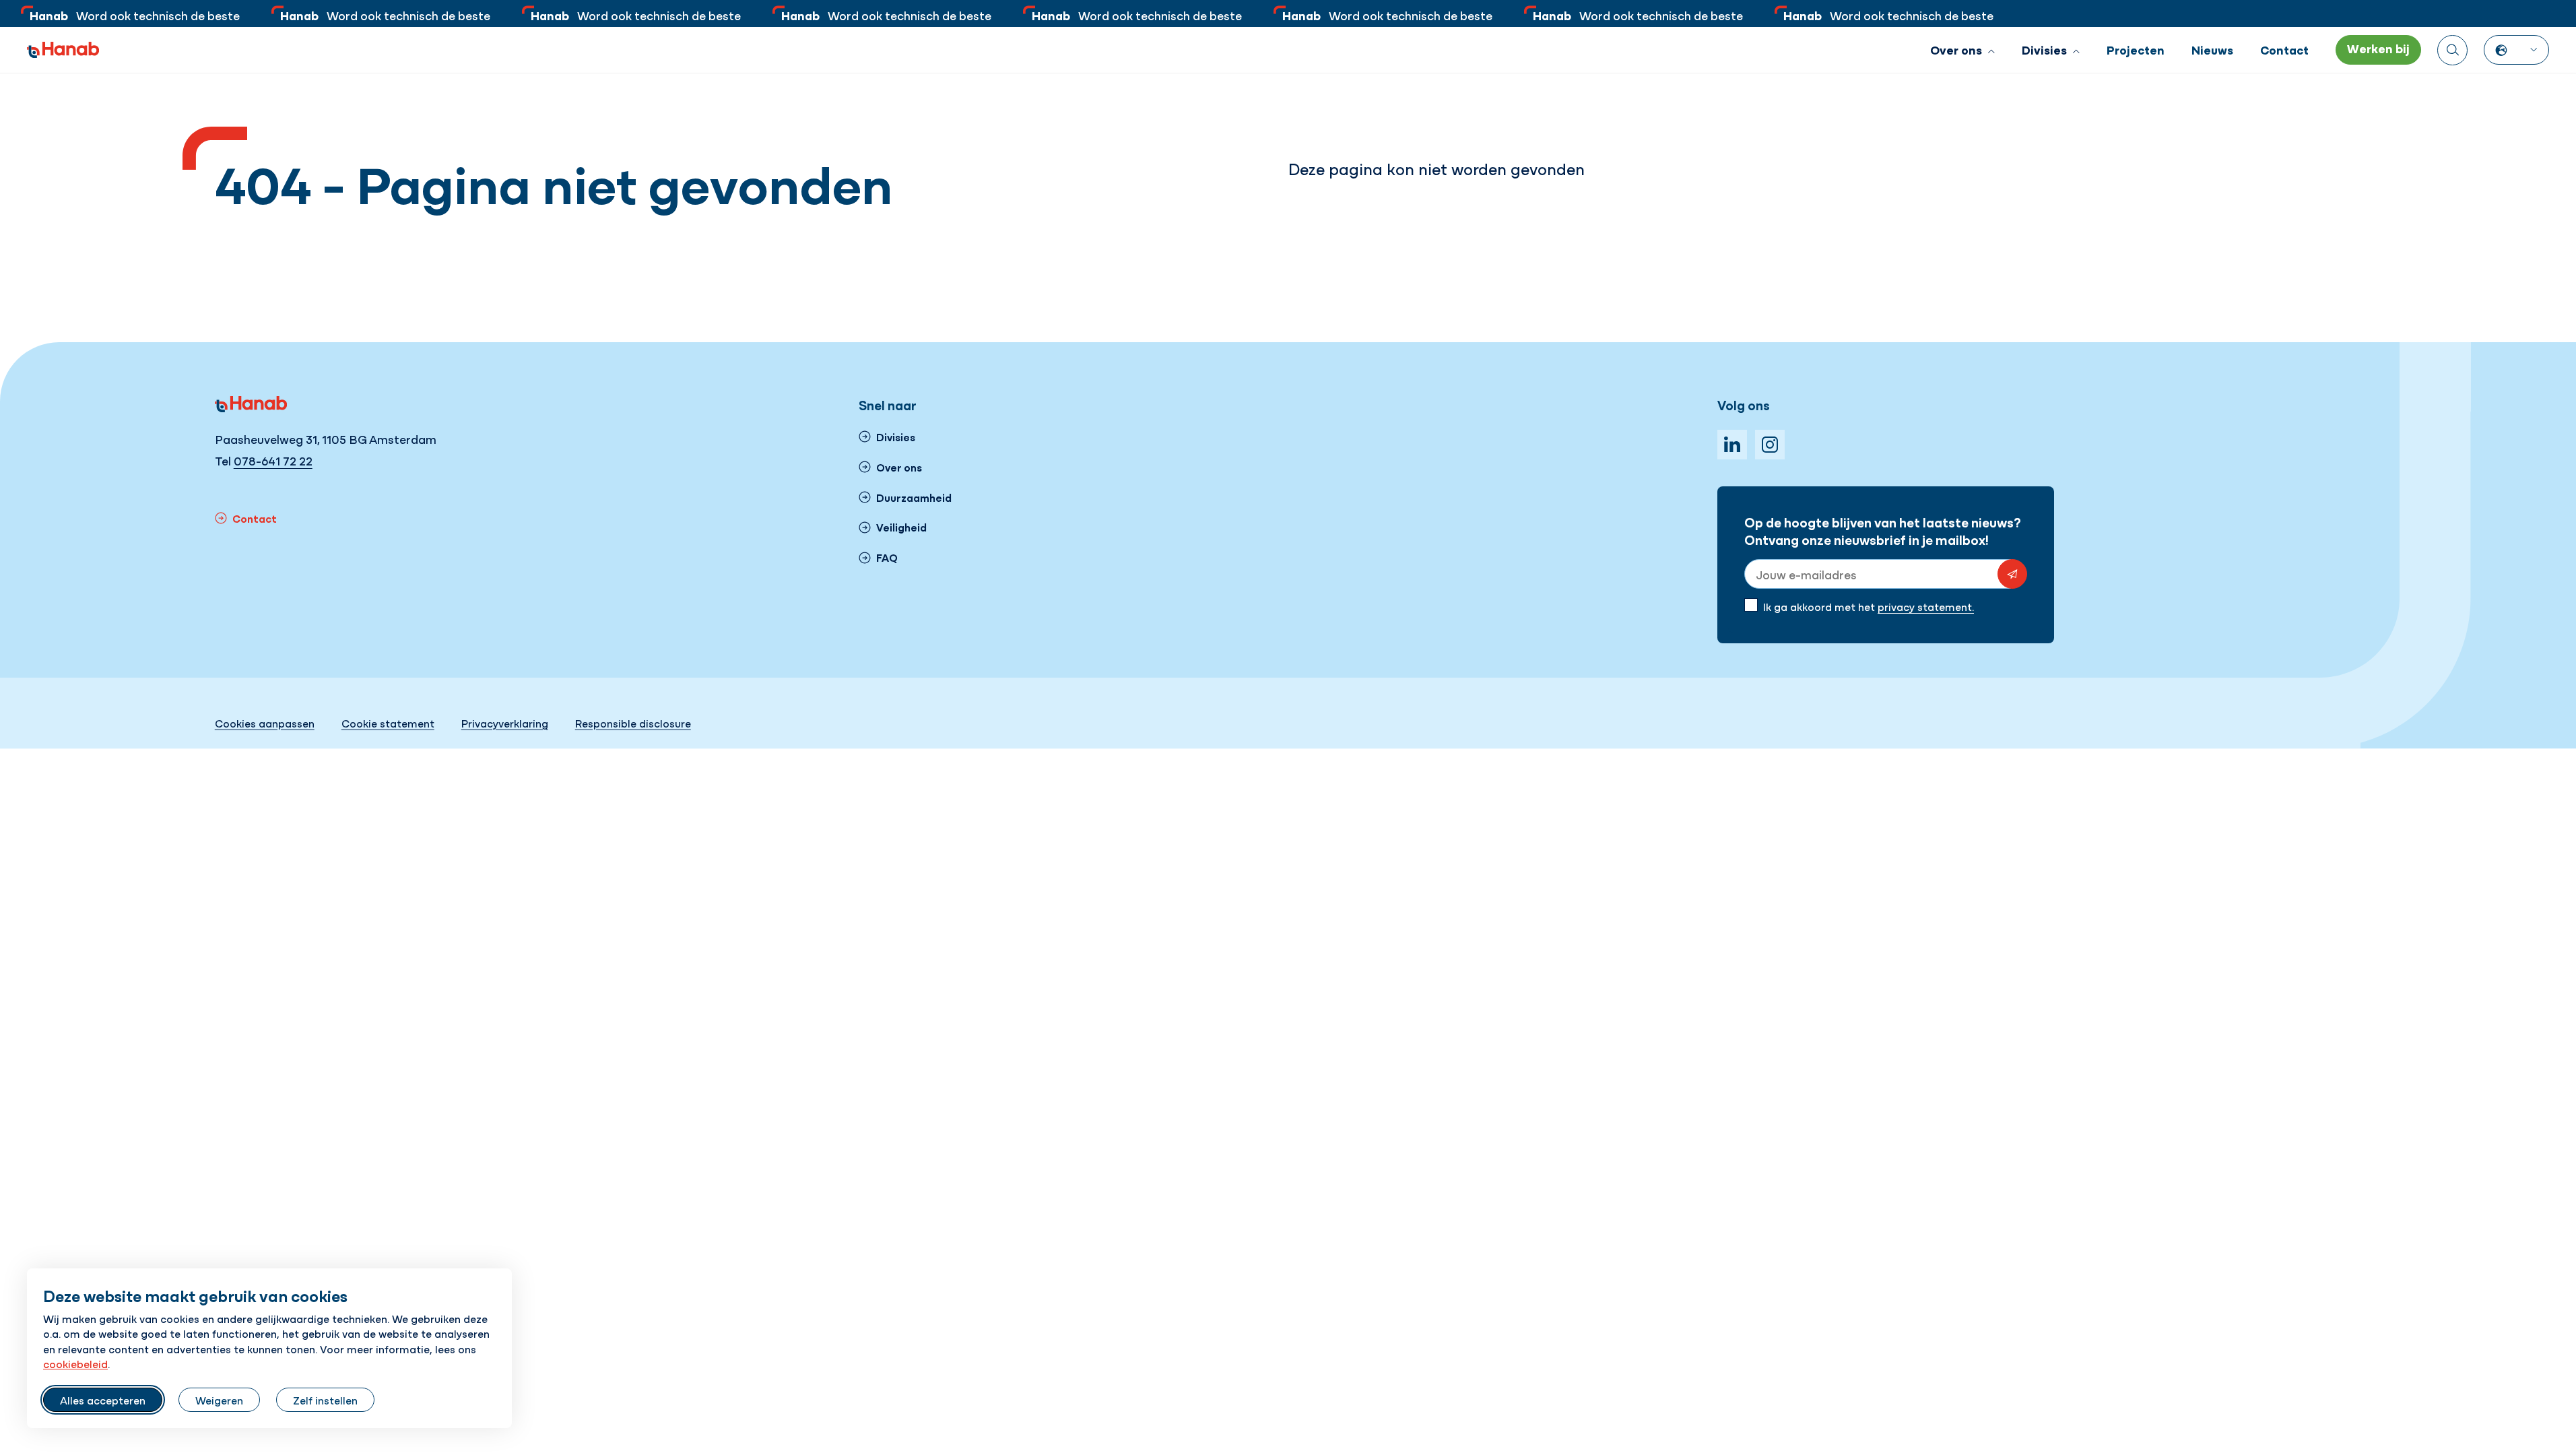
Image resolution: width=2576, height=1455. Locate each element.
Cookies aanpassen (265, 723)
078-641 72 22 (273, 460)
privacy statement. (1926, 606)
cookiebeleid (75, 1363)
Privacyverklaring (505, 723)
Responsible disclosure (633, 723)
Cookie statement (388, 723)
